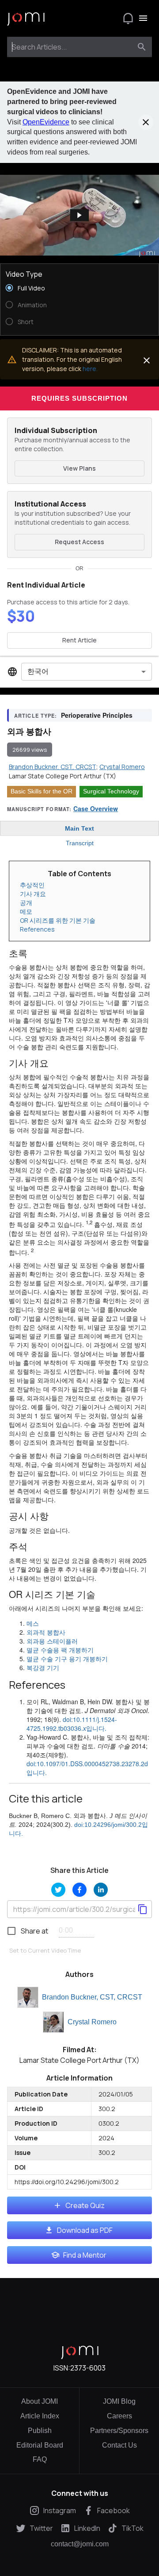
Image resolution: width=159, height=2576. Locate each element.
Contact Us (119, 2445)
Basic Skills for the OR (42, 791)
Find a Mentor (85, 2255)
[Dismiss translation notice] (147, 360)
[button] (79, 215)
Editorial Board (40, 2445)
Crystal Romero (92, 2022)
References (37, 929)
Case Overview (96, 808)
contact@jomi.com (80, 2544)
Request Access (79, 542)
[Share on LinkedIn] (101, 1890)
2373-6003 (88, 2368)
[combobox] (71, 47)
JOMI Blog (119, 2401)
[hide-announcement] (146, 122)
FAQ (40, 2459)
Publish (40, 2431)
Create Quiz (85, 2205)
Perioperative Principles (97, 715)
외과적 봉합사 (46, 1632)
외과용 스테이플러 (52, 1641)
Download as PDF (85, 2230)
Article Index (40, 2416)
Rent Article (79, 640)
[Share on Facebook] (79, 1890)
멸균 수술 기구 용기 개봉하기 (67, 1659)
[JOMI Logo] (26, 18)
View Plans (79, 468)
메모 (26, 911)
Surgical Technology (111, 791)
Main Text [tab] (79, 828)
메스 (33, 1623)
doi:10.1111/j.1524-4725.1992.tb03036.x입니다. (72, 1724)
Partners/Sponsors (119, 2431)
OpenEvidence (46, 122)
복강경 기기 (43, 1667)
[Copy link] (143, 1909)
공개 (26, 903)
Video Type (24, 274)
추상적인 (32, 885)
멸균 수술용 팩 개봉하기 (60, 1650)
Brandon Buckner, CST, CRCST (92, 1997)
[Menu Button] (143, 18)
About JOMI (40, 2401)
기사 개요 (33, 894)
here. (90, 369)
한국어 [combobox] (38, 671)
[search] (142, 47)
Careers (119, 2416)
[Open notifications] (128, 18)
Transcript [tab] (80, 843)
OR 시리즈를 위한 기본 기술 (58, 920)
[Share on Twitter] (58, 1890)
